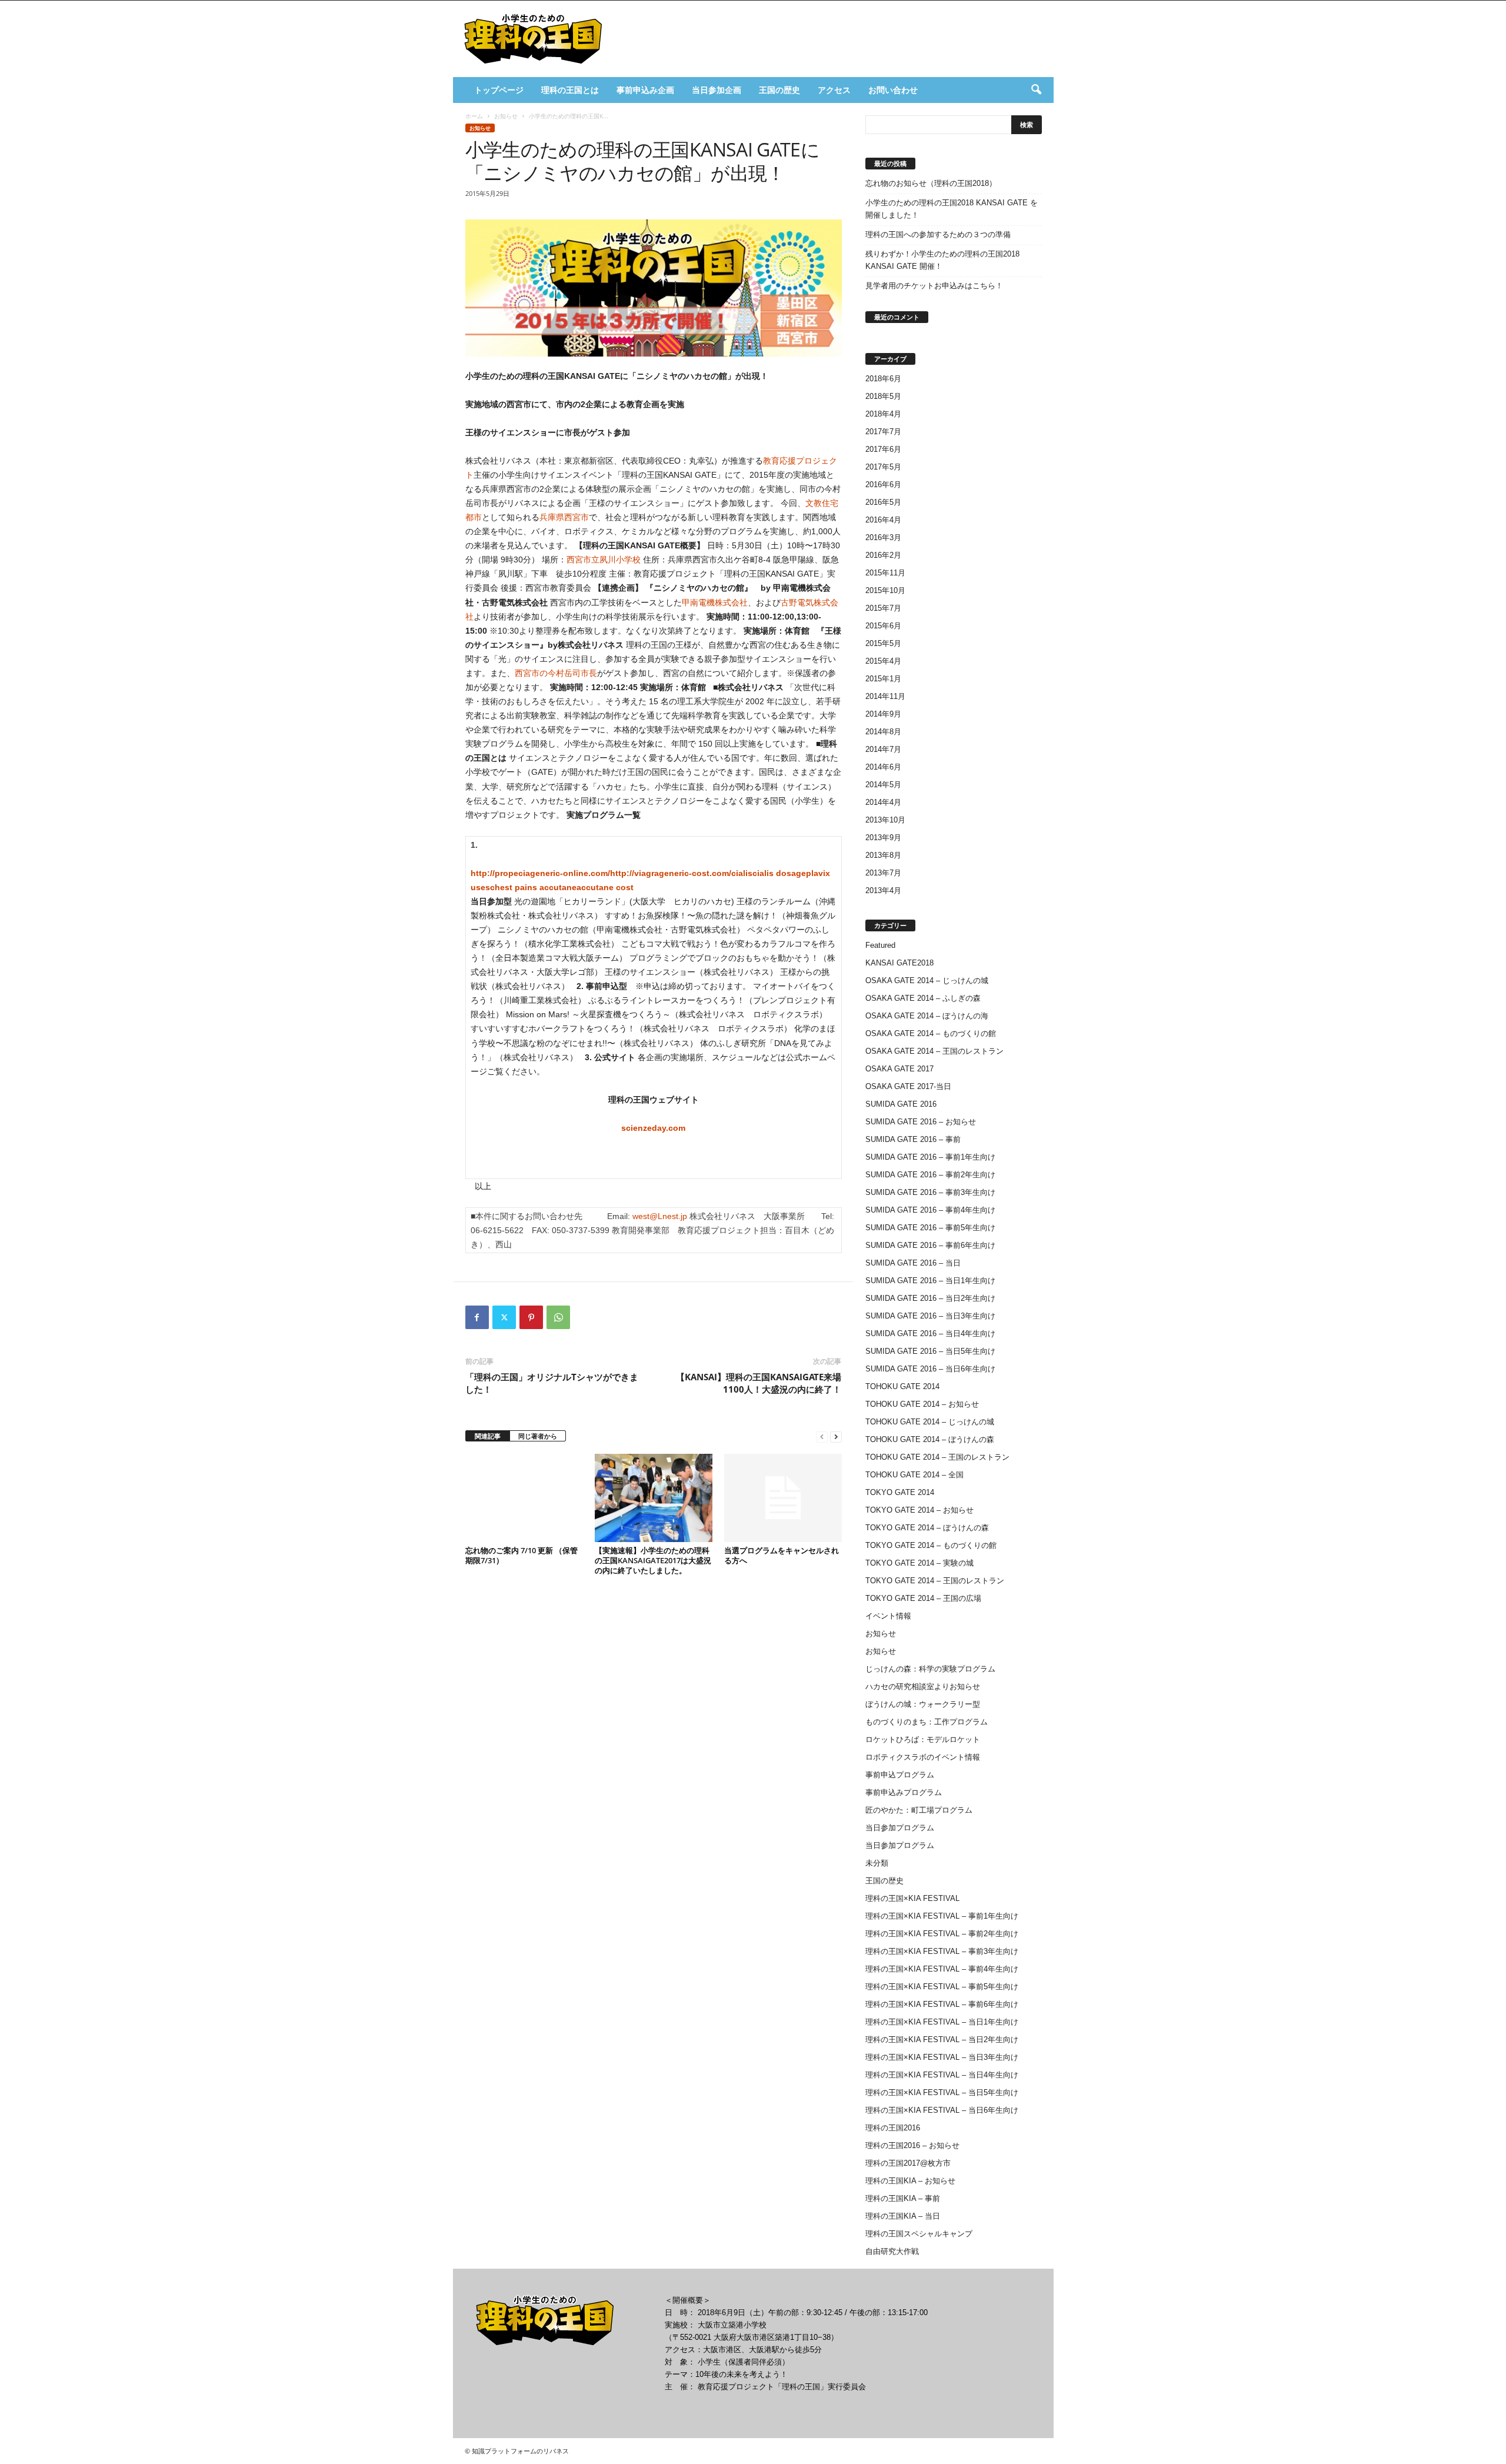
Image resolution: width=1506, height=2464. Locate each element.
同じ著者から (538, 1436)
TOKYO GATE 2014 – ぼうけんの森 (927, 1528)
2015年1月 (883, 679)
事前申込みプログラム (904, 1792)
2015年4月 (883, 661)
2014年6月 (883, 767)
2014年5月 (883, 785)
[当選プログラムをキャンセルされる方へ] (783, 1498)
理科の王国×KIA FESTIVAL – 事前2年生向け (942, 1934)
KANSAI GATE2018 (899, 963)
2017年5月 (883, 467)
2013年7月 (883, 873)
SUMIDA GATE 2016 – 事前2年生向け (930, 1175)
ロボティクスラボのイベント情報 (923, 1757)
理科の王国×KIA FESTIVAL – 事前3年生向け (942, 1951)
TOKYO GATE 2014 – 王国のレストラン (935, 1581)
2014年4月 (883, 802)
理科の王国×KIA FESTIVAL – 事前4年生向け (942, 1969)
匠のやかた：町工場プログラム (919, 1810)
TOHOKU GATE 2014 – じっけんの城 (930, 1422)
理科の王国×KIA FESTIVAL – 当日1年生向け (942, 2022)
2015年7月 (883, 608)
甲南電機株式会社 (715, 602)
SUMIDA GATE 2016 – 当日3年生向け (930, 1316)
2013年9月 (883, 838)
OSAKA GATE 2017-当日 (908, 1086)
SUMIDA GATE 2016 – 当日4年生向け (930, 1333)
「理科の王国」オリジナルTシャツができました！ (552, 1383)
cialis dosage (779, 873)
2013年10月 (885, 820)
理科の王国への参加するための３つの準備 (938, 234)
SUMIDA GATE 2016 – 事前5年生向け (930, 1228)
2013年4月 (883, 890)
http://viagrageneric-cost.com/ (671, 873)
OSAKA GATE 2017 (899, 1069)
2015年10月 (885, 590)
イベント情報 (888, 1616)
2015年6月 (883, 626)
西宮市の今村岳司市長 (556, 673)
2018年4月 (883, 414)
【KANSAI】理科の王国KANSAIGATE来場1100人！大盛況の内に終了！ (759, 1383)
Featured (880, 945)
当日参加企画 (717, 90)
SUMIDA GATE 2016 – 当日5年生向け (930, 1351)
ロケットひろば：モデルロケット (923, 1739)
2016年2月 (883, 555)
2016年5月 (883, 502)
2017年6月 (883, 449)
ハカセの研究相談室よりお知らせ (923, 1686)
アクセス (834, 90)
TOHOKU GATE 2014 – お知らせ (922, 1404)
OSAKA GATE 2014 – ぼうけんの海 (927, 1016)
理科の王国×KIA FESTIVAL (912, 1898)
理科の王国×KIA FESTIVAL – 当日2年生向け (942, 2040)
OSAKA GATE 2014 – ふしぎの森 (923, 998)
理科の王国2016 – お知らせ (912, 2145)
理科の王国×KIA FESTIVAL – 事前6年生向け (942, 2004)
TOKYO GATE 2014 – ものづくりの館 (931, 1545)
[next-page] (836, 1436)
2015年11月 (885, 573)
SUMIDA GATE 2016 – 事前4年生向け (930, 1210)
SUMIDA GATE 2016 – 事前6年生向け (930, 1245)
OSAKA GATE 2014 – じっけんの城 (927, 980)
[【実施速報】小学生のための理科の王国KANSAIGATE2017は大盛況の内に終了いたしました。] (654, 1498)
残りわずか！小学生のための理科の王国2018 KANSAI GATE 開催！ (942, 260)
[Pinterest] (531, 1317)
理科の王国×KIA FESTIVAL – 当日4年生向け (942, 2075)
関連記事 (488, 1436)
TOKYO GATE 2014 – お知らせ (919, 1510)
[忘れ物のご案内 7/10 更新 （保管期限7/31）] (524, 1498)
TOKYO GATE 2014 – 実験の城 (919, 1563)
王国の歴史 (779, 90)
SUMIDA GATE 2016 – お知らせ (921, 1122)
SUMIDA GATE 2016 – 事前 (913, 1139)
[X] (504, 1317)
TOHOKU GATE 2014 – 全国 (914, 1475)
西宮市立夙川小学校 (604, 560)
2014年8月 (883, 732)
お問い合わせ (893, 90)
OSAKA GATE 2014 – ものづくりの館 (931, 1033)
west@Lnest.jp (660, 1216)
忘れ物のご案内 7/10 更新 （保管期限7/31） (522, 1555)
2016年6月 (883, 485)
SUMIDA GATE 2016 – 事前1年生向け (930, 1157)
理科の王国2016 (893, 2128)
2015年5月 (883, 643)
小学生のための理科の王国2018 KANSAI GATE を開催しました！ (952, 209)
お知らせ (506, 116)
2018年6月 (883, 379)
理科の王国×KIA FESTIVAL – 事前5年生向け (942, 1987)
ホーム (474, 116)
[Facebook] (477, 1317)
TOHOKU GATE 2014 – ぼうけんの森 (930, 1439)
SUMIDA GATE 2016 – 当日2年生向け (930, 1298)
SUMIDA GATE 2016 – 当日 (913, 1263)
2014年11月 (885, 696)
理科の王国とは (570, 90)
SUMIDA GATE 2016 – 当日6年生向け (930, 1369)
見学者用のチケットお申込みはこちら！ (934, 286)
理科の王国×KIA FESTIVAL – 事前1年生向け (942, 1916)
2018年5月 (883, 396)
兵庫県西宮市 (564, 517)
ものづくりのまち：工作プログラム (927, 1722)
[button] (1036, 90)
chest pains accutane (533, 887)
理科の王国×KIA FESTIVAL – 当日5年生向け (942, 2092)
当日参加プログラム (900, 1828)
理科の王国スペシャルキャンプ (919, 2234)
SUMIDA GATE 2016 (901, 1104)
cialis (742, 873)
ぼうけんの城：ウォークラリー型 (923, 1704)
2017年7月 (883, 432)
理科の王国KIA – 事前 (903, 2198)
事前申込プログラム (900, 1775)
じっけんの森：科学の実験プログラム (930, 1669)
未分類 (877, 1863)
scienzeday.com (653, 1128)
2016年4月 (883, 520)
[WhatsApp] (558, 1317)
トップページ (499, 90)
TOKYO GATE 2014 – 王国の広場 (923, 1598)
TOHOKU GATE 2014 (902, 1386)
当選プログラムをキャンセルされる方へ (782, 1555)
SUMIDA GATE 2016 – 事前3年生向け (930, 1192)
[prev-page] (822, 1436)
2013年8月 (883, 855)
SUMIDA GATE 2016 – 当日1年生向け (930, 1281)
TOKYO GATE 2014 (900, 1492)
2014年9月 (883, 714)
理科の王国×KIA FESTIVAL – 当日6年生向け (942, 2110)
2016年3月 (883, 537)
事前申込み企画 (645, 90)
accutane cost (605, 887)
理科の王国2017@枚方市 (908, 2163)
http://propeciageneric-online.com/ (540, 873)
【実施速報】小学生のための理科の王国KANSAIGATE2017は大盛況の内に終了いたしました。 (653, 1560)
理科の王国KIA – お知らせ (910, 2181)
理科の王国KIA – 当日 (903, 2216)
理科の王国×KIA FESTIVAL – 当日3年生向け (942, 2057)
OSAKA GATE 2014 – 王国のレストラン (934, 1051)
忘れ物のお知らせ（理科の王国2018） (931, 183)
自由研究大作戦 (892, 2251)
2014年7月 (883, 749)
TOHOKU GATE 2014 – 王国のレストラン (937, 1457)
